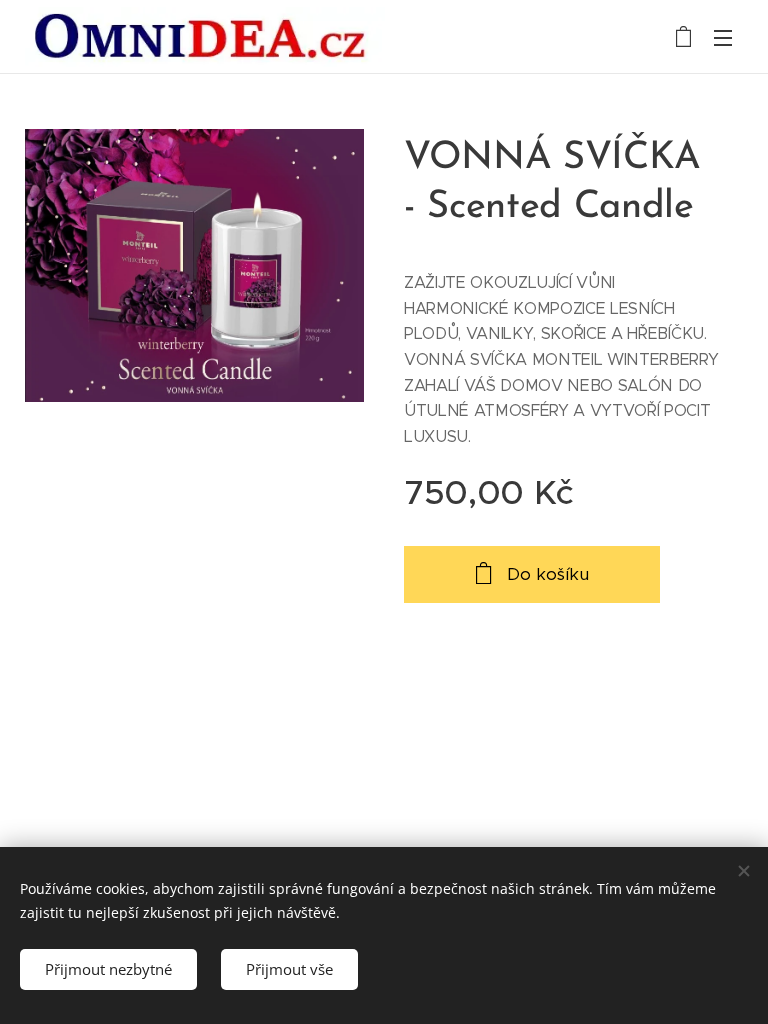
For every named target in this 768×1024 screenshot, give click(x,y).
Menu (723, 37)
